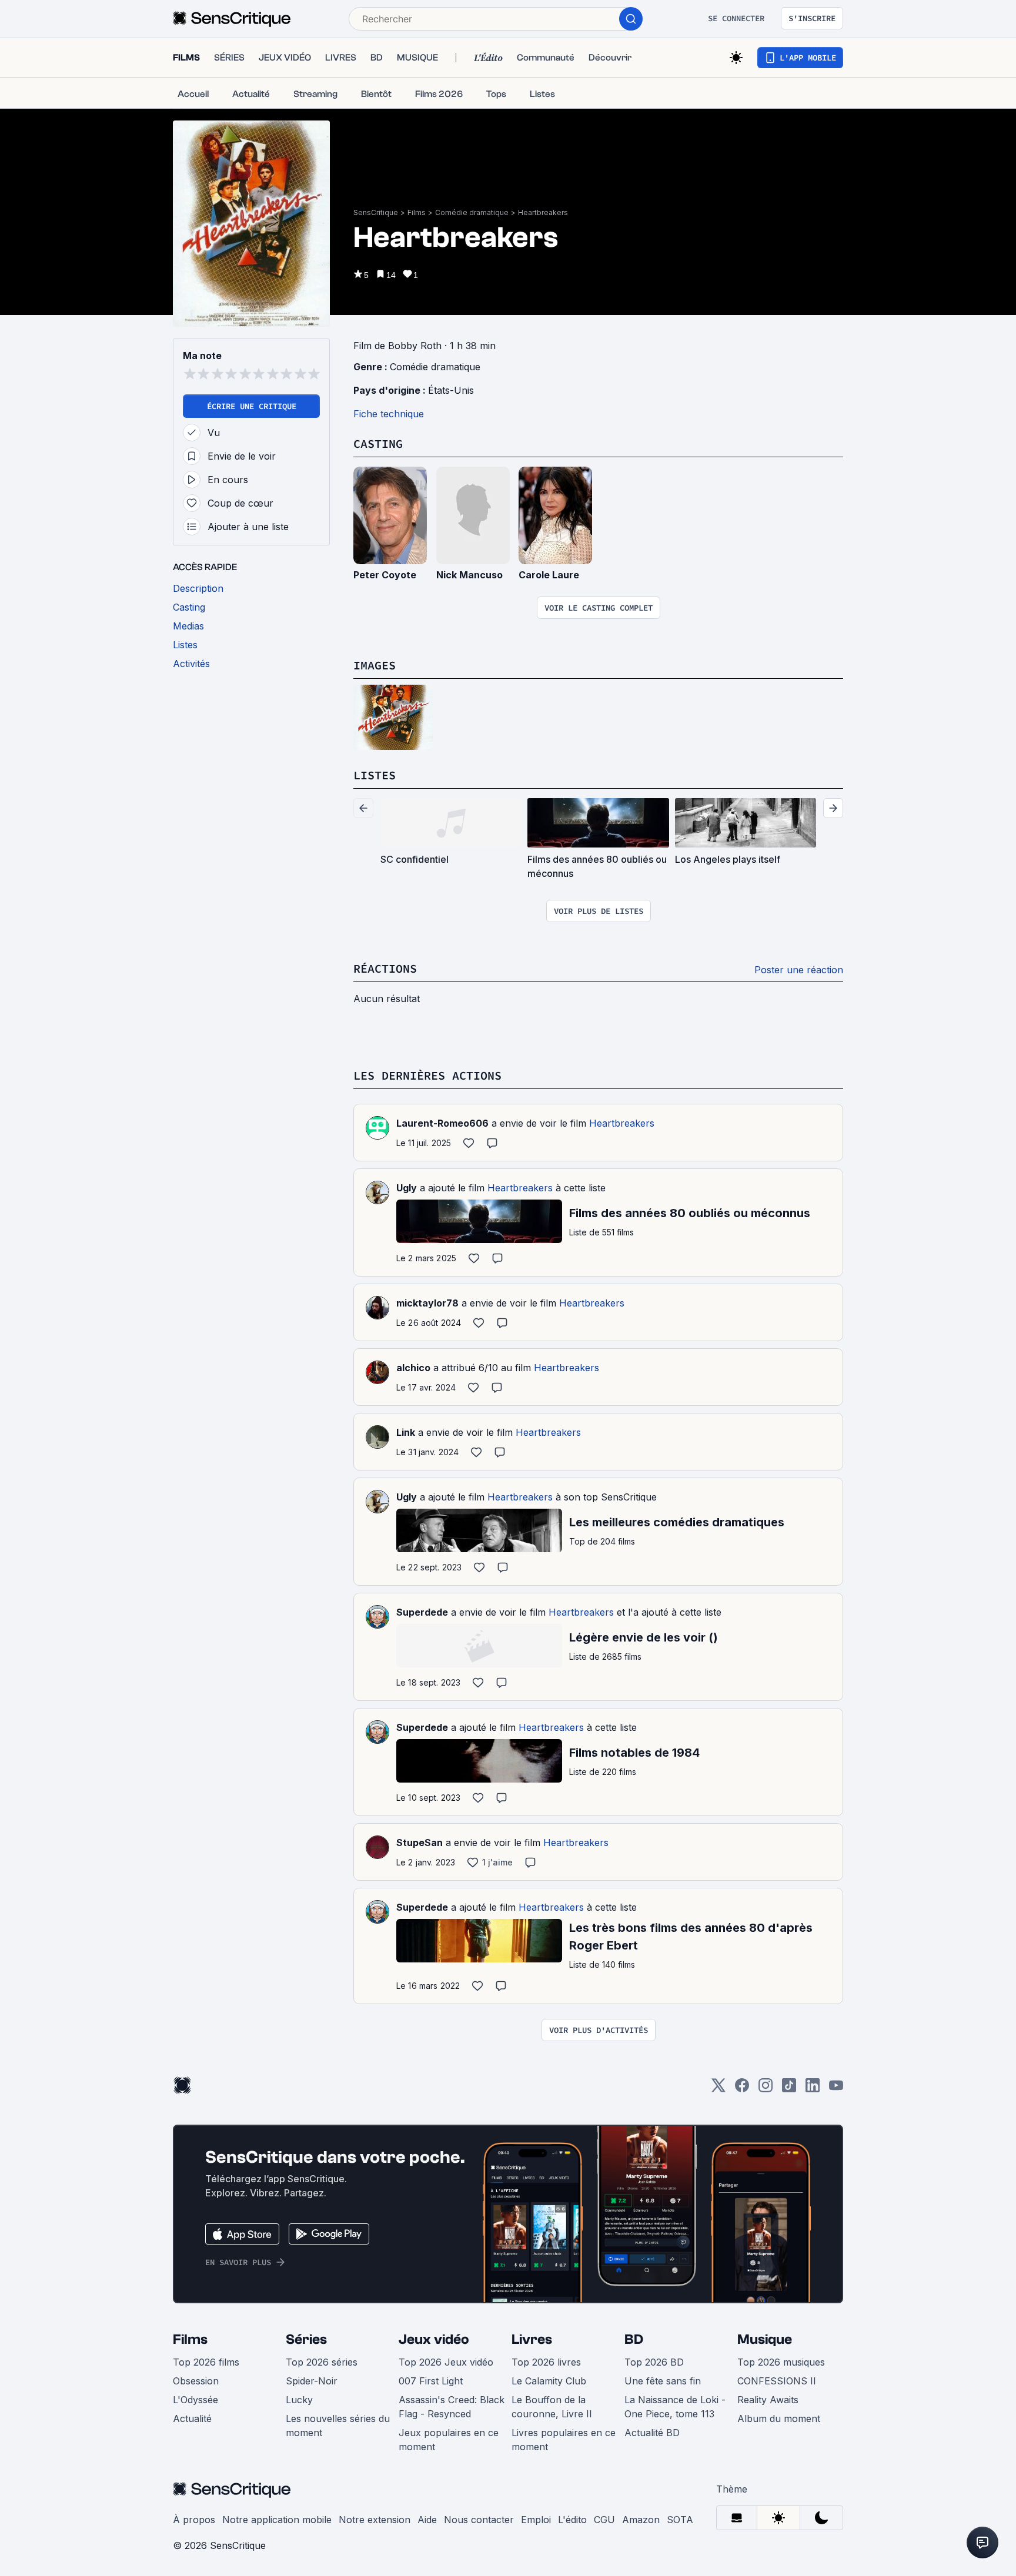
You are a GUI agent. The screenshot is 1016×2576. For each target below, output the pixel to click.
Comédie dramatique (472, 212)
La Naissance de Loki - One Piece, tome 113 (675, 2407)
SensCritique (376, 212)
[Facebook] (742, 2089)
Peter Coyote (385, 575)
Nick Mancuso (469, 575)
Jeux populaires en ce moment (449, 2440)
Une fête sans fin (663, 2381)
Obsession (196, 2381)
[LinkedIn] (813, 2089)
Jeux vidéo (434, 2339)
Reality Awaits (768, 2400)
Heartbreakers (543, 212)
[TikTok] (789, 2089)
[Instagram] (766, 2089)
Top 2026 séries (322, 2362)
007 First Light (431, 2381)
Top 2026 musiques (781, 2362)
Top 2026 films (206, 2362)
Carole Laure (549, 575)
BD (634, 2339)
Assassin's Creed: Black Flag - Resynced (452, 2407)
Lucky (299, 2400)
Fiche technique (389, 414)
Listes (375, 775)
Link (406, 1432)
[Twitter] (718, 2089)
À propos (194, 2520)
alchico (413, 1368)
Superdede (422, 1612)
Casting (378, 443)
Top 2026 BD (654, 2362)
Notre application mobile (277, 2520)
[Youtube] (836, 2089)
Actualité (192, 2418)
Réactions (385, 968)
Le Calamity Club (549, 2381)
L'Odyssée (195, 2400)
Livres (532, 2339)
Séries (306, 2339)
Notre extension (375, 2520)
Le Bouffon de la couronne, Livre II (552, 2407)
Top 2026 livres (546, 2362)
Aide (427, 2520)
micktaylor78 (427, 1303)
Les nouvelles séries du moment (338, 2426)
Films (417, 212)
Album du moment (779, 2418)
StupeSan (420, 1843)
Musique (765, 2339)
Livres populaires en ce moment (564, 2440)
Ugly (407, 1188)
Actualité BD (652, 2433)
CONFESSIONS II (777, 2381)
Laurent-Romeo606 (442, 1123)
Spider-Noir (312, 2381)
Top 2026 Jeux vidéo (446, 2362)
